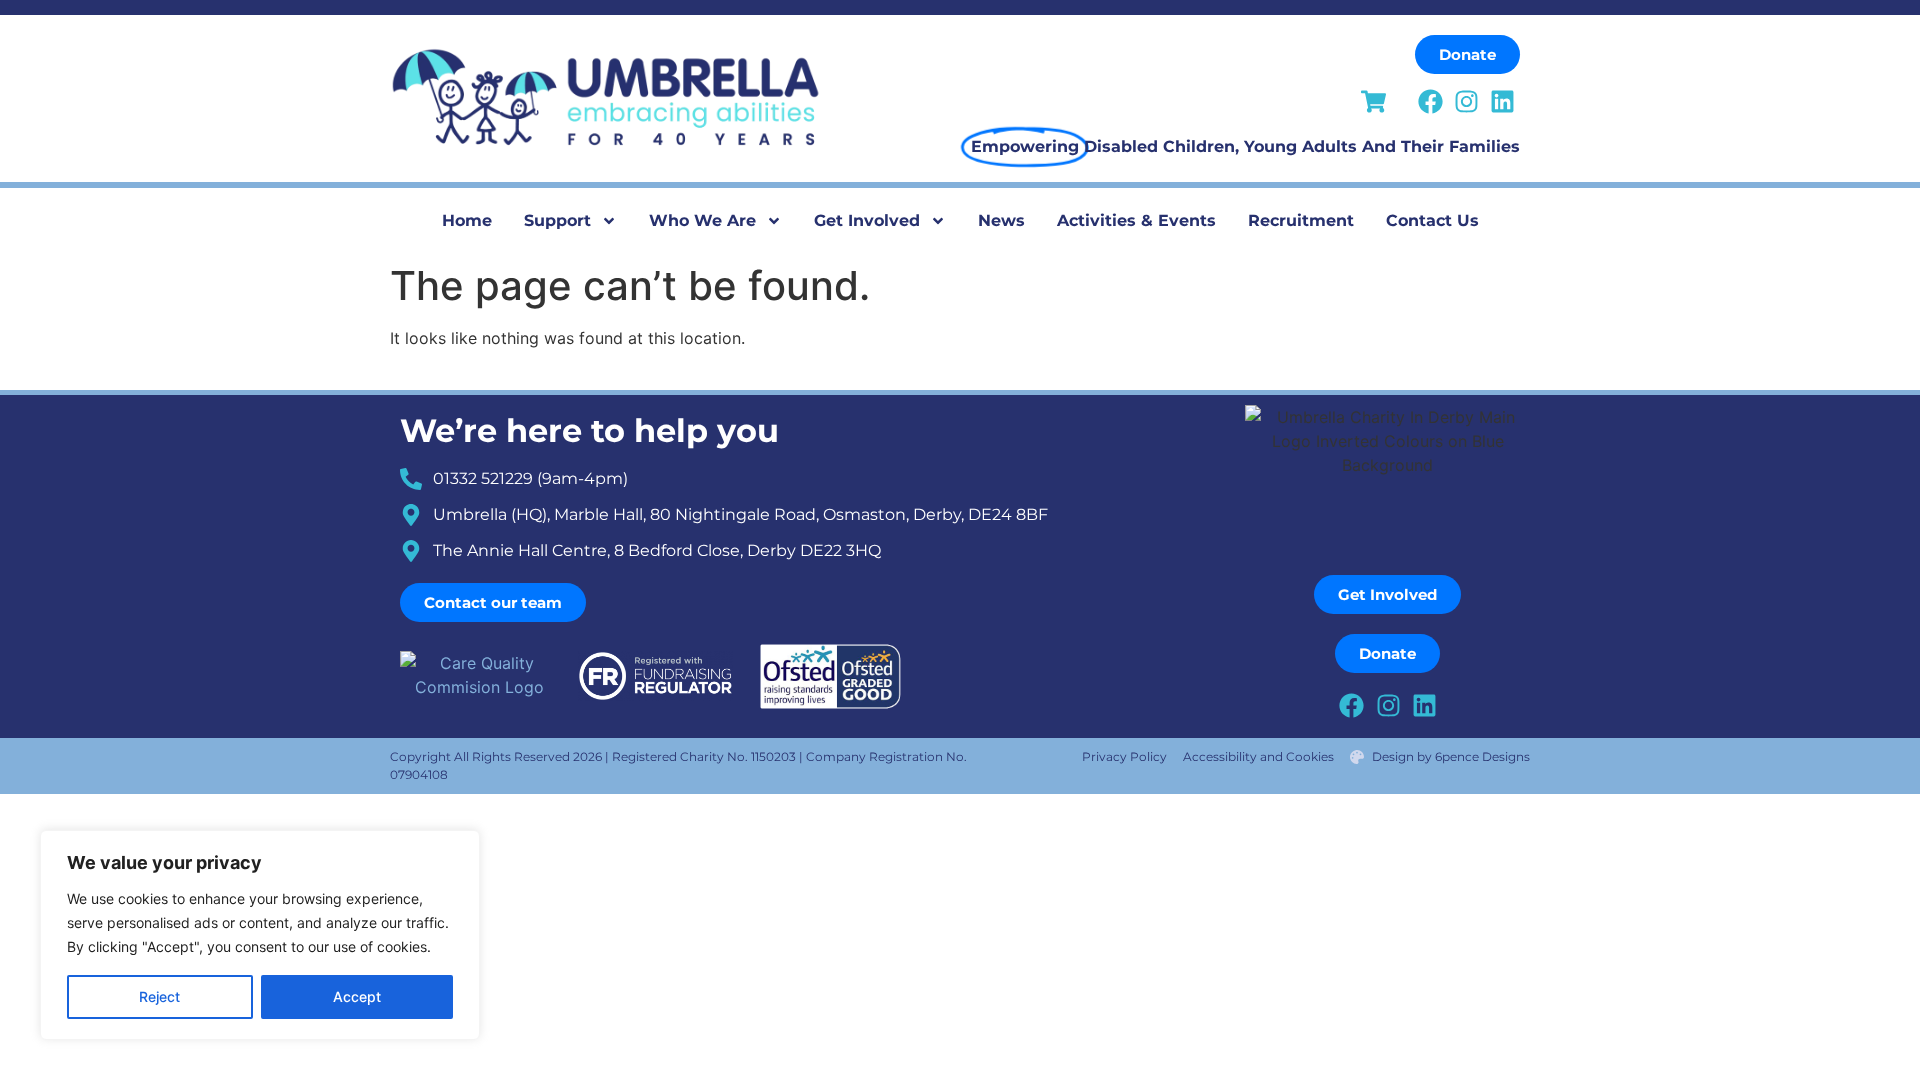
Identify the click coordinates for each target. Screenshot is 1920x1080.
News (1001, 220)
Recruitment (1301, 220)
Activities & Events (1136, 220)
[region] (260, 935)
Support (557, 220)
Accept (357, 996)
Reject (159, 996)
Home (467, 220)
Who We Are (702, 220)
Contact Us (1432, 220)
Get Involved (867, 220)
